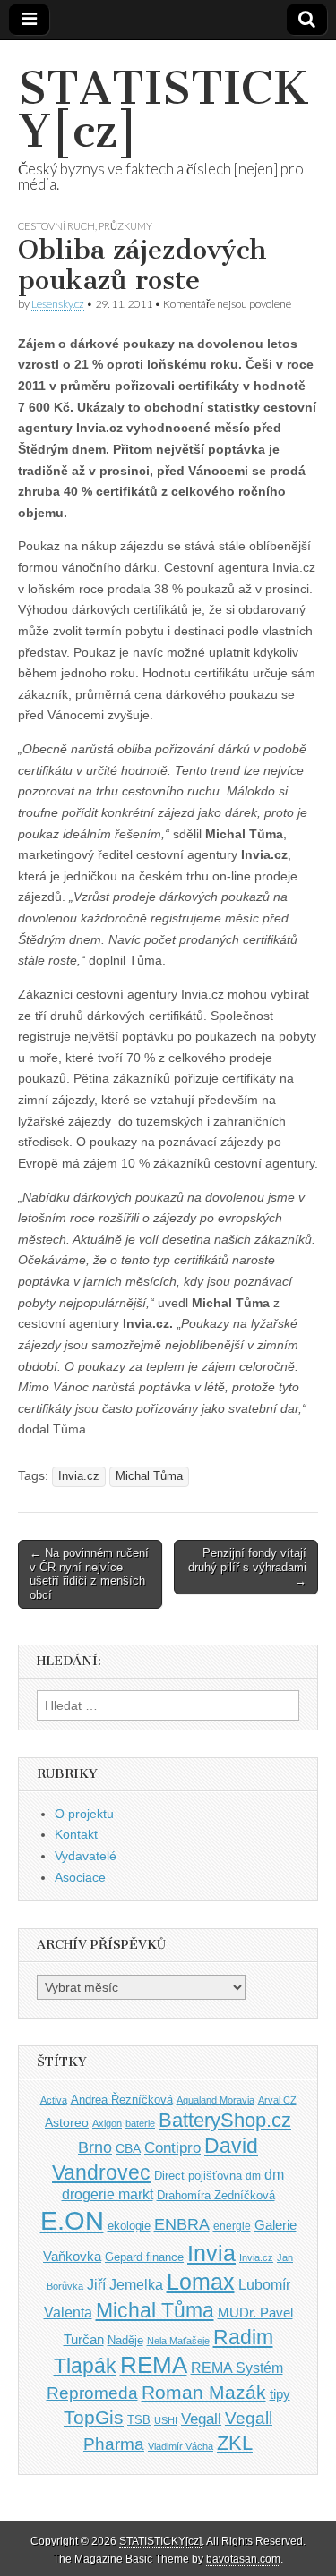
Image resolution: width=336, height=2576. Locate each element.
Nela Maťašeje (178, 2341)
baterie (140, 2123)
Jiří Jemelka (125, 2285)
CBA (128, 2149)
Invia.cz (79, 1476)
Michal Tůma (149, 1476)
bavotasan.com (243, 2559)
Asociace (80, 1877)
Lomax (201, 2282)
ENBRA (182, 2224)
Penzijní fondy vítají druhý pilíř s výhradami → (247, 1567)
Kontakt (76, 1834)
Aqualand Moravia (215, 2100)
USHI (166, 2420)
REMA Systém (237, 2368)
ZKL (235, 2443)
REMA (154, 2365)
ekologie (129, 2226)
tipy (280, 2394)
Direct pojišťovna (198, 2176)
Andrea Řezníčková (122, 2100)
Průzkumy (125, 226)
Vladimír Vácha (181, 2446)
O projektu (84, 1814)
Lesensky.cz (58, 304)
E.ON (72, 2220)
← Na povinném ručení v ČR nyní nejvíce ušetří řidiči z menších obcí (89, 1574)
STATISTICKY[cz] (164, 110)
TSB (139, 2420)
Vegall (201, 2419)
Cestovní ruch (56, 226)
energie (232, 2226)
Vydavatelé (86, 1856)
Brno (95, 2147)
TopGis (94, 2417)
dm (253, 2176)
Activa (54, 2100)
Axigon (107, 2123)
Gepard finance (144, 2257)
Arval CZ (277, 2100)
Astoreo (67, 2123)
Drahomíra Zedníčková (216, 2195)
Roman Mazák (204, 2392)
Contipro (172, 2147)
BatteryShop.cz (225, 2120)
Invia (211, 2253)
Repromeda (92, 2393)
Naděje (125, 2340)
